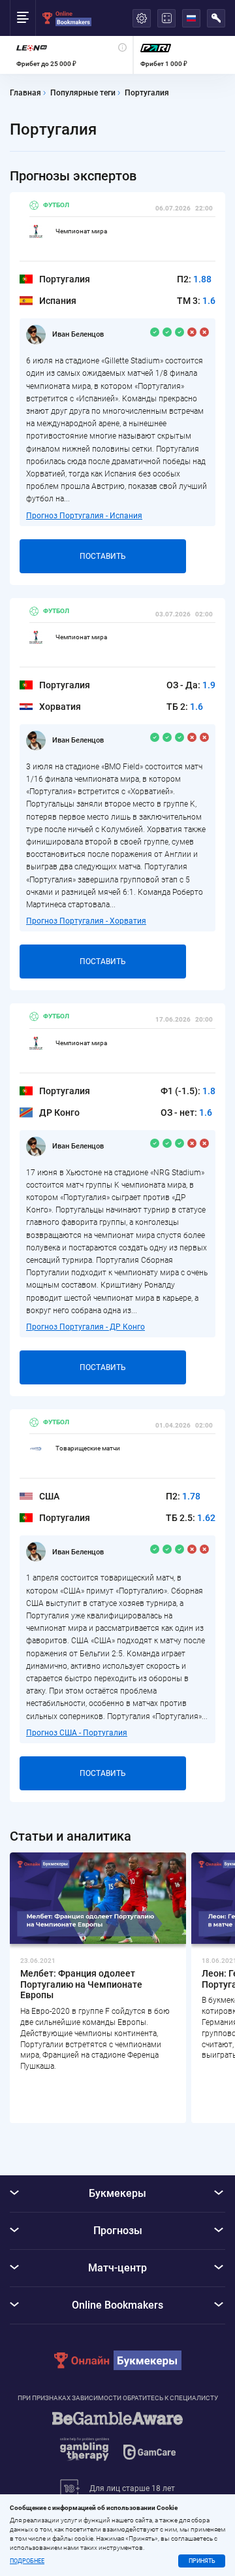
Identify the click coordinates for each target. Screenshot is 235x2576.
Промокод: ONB (178, 1235)
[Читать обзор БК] (74, 1209)
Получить (169, 1209)
